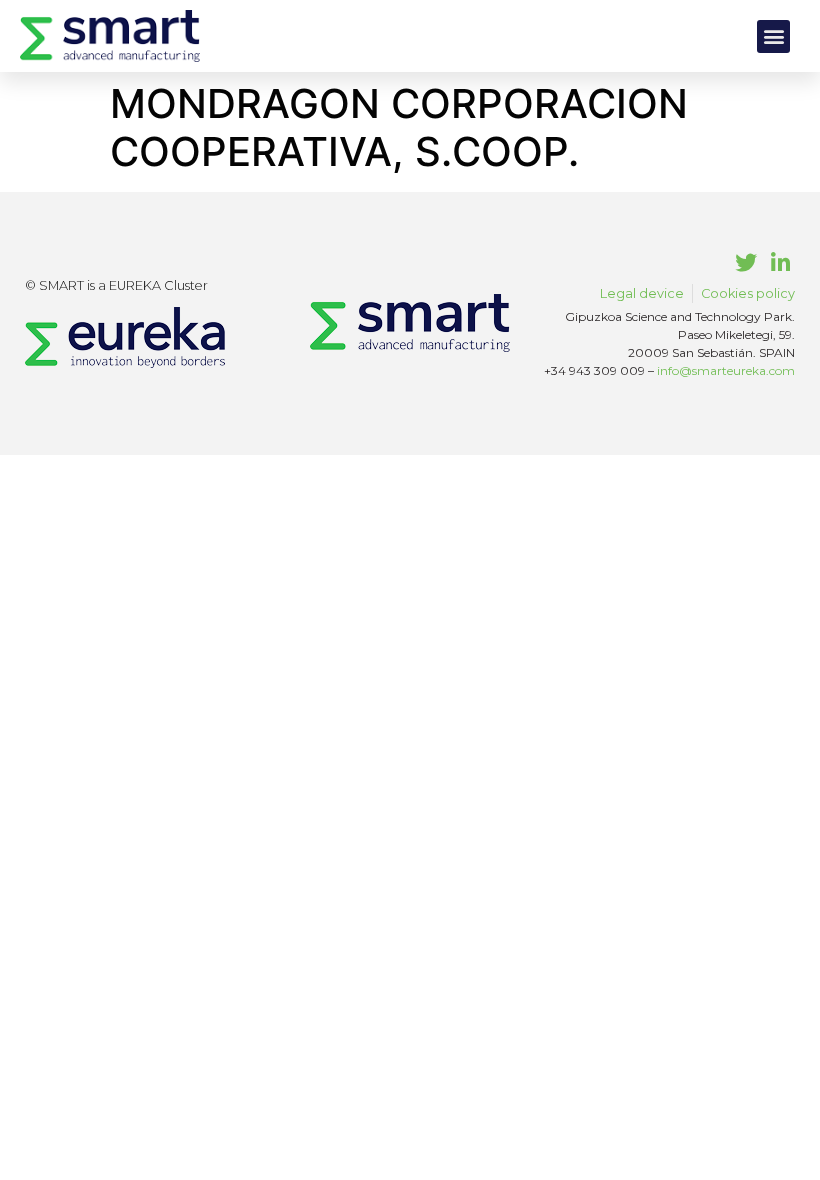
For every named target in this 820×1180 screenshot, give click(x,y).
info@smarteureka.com (726, 370)
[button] (773, 36)
